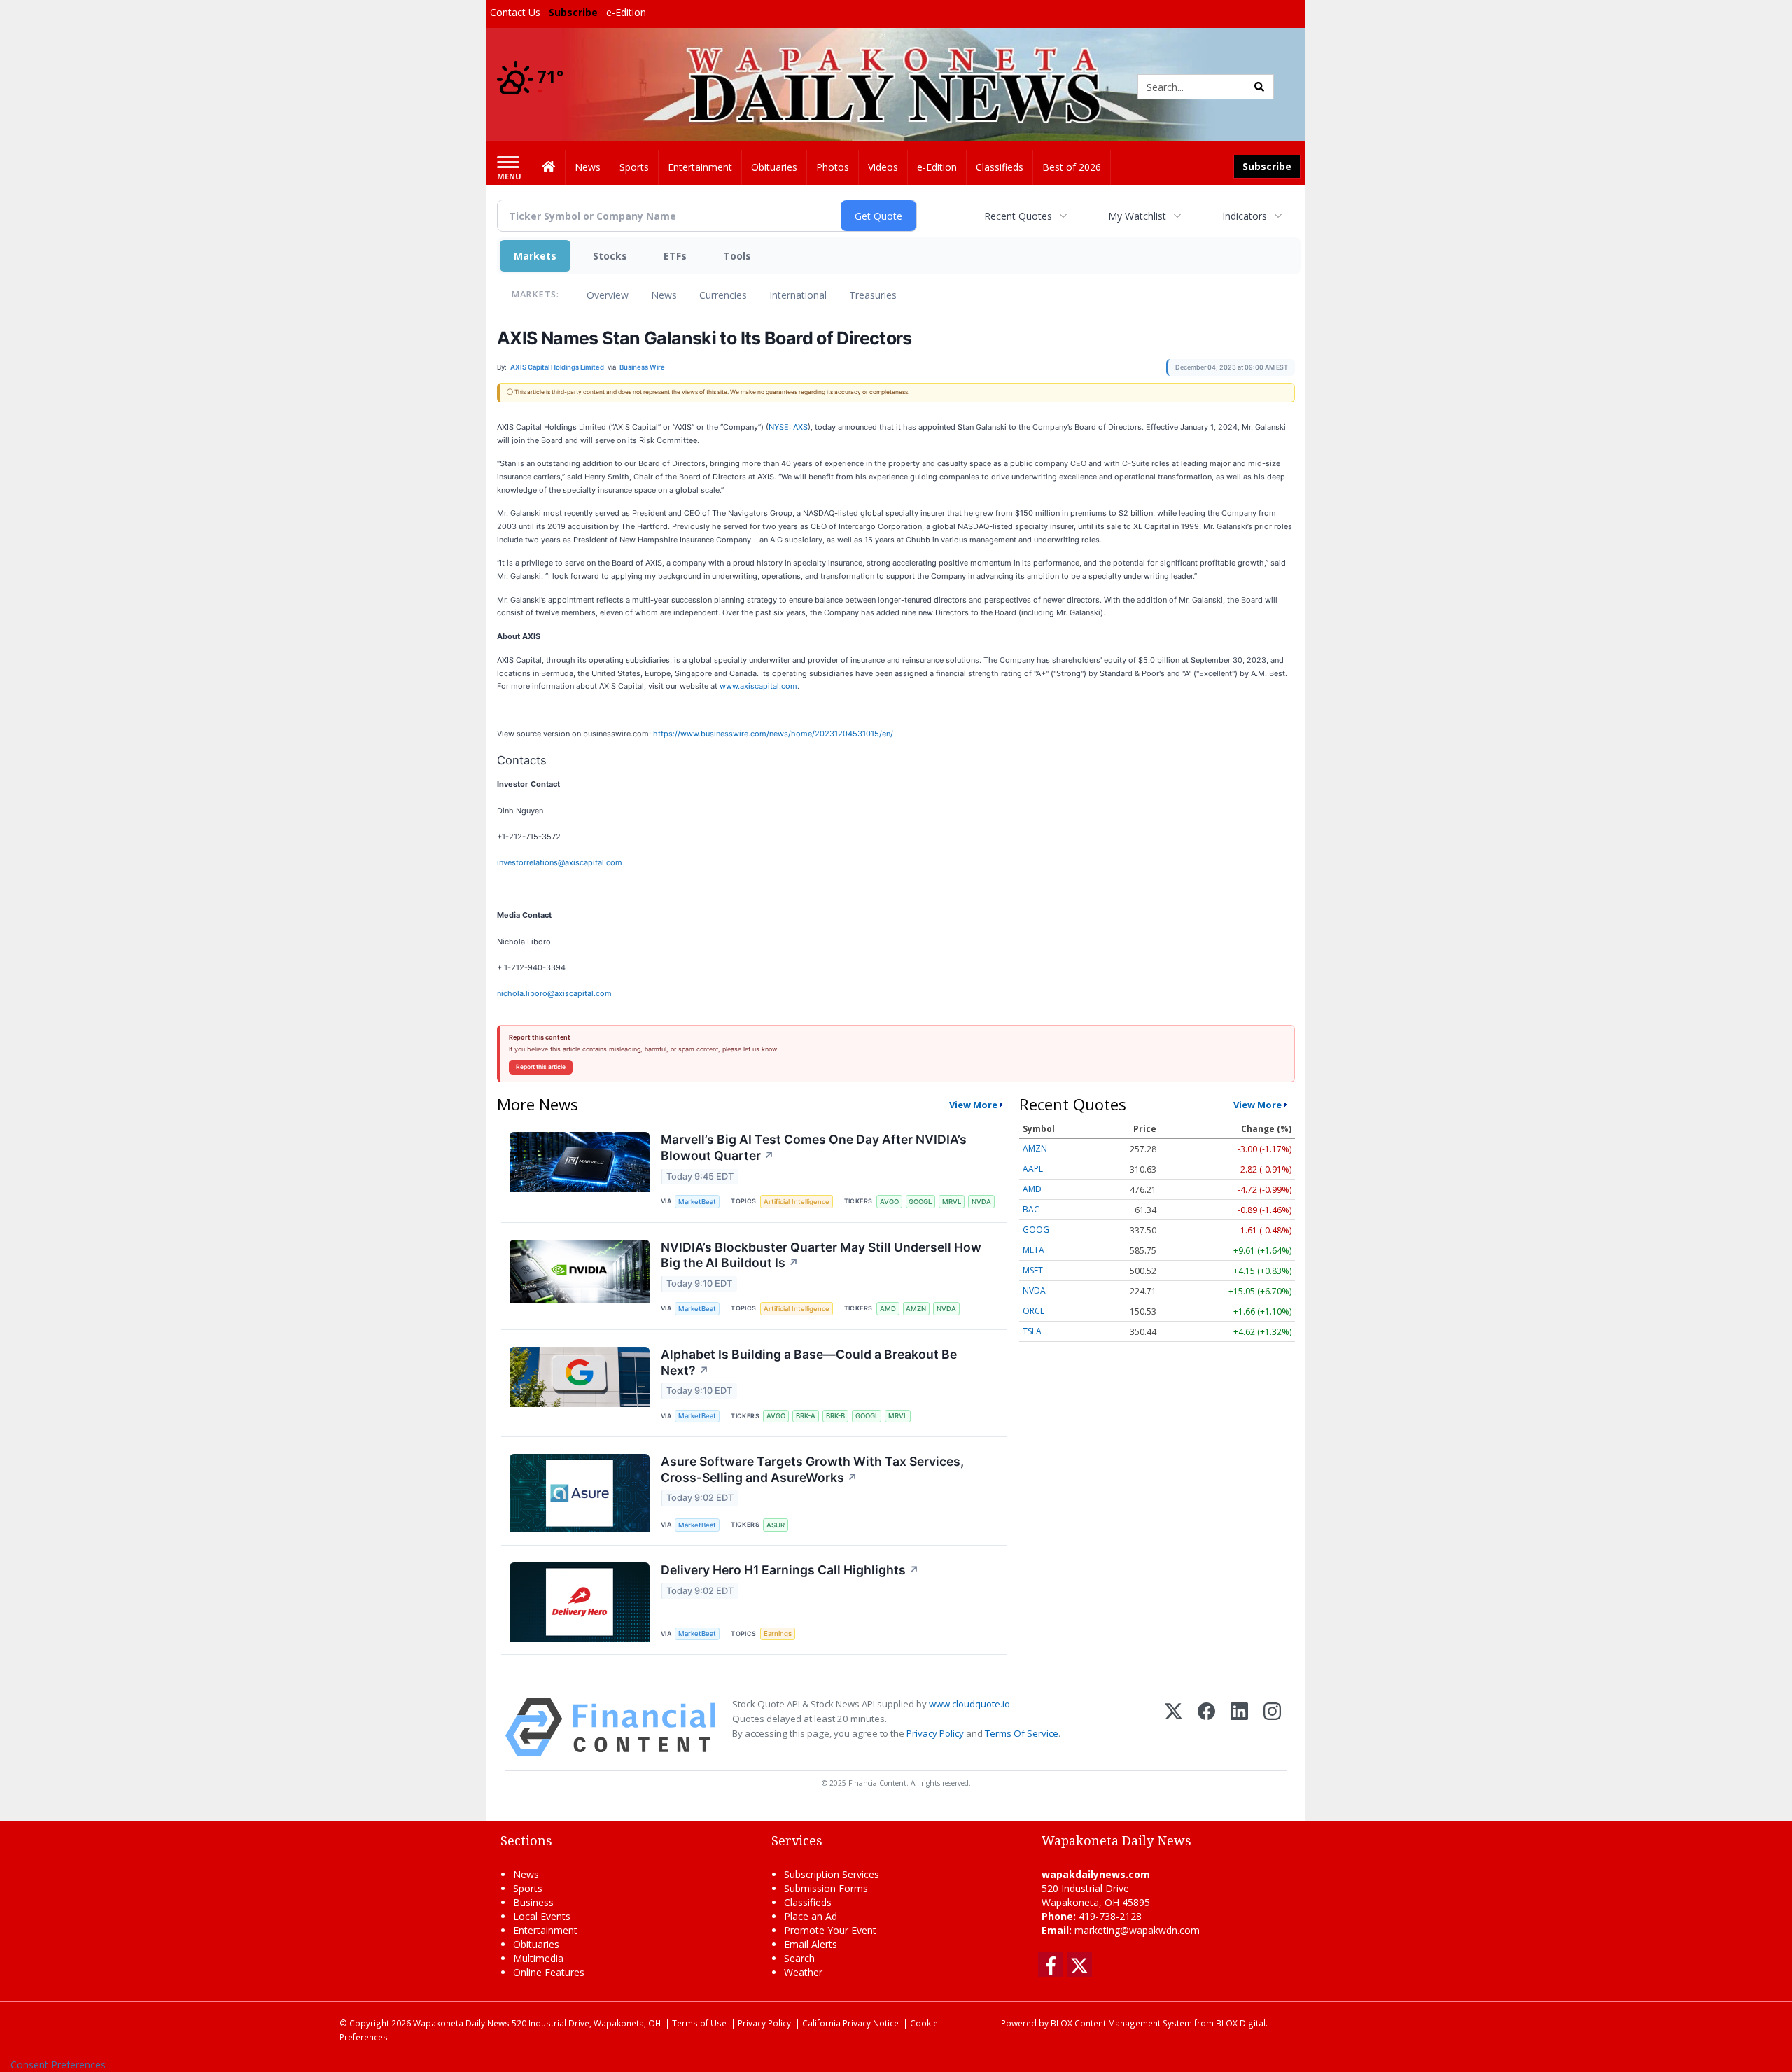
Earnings (778, 1633)
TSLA (1032, 1331)
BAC (1031, 1209)
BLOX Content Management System (1121, 2023)
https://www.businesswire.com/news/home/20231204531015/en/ (773, 734)
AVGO (889, 1202)
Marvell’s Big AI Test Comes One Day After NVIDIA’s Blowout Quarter (814, 1147)
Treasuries (873, 295)
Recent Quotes (1018, 216)
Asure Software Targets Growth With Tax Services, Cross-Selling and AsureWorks (812, 1469)
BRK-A (806, 1416)
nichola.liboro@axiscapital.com (554, 993)
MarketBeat (697, 1202)
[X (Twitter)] (1174, 1727)
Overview (608, 295)
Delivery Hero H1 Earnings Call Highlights (790, 1570)
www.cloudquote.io (969, 1704)
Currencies (723, 295)
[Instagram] (1272, 1727)
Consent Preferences (58, 2065)
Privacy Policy (935, 1733)
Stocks (610, 256)
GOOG (1036, 1230)
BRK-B (835, 1416)
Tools (737, 256)
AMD (888, 1309)
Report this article (541, 1067)
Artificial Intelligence (797, 1202)
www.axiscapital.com (758, 686)
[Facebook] (1206, 1727)
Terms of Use (699, 2023)
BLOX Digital (1241, 2023)
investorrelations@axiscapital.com (560, 862)
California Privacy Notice (850, 2023)
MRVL (952, 1202)
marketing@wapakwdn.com (1137, 1930)
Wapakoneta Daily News (461, 2023)
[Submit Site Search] (1259, 87)
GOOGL (920, 1202)
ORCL (1034, 1311)
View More (973, 1105)
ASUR (776, 1525)
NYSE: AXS (788, 427)
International (798, 295)
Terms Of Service (1022, 1733)
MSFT (1033, 1270)
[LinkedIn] (1239, 1727)
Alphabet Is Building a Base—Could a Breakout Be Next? (809, 1362)
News (664, 295)
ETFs (675, 256)
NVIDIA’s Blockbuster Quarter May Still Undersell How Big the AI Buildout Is (821, 1255)
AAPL (1033, 1169)
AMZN (916, 1309)
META (1034, 1250)
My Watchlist (1137, 216)
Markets (535, 256)
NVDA (981, 1202)
